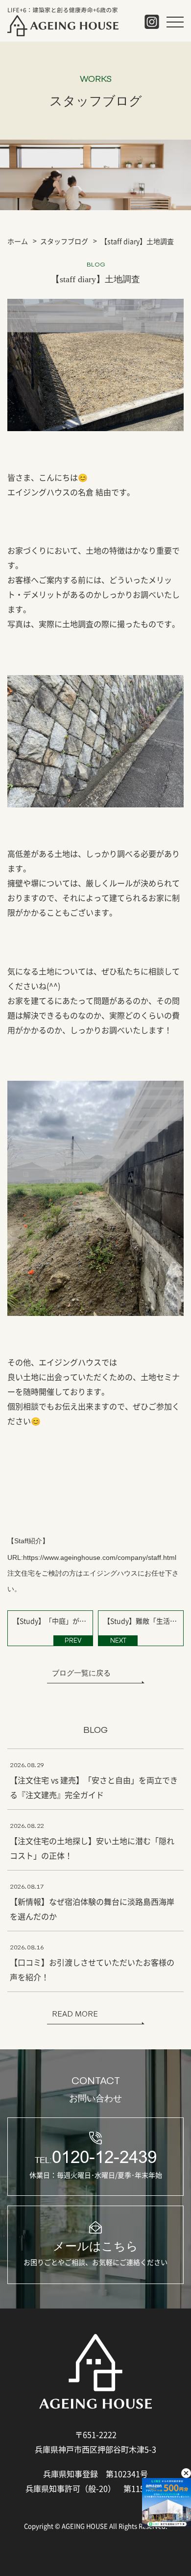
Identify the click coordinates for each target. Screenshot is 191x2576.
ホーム (18, 241)
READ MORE (75, 2014)
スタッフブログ (64, 241)
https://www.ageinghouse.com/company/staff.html (100, 1557)
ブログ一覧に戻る (81, 1673)
